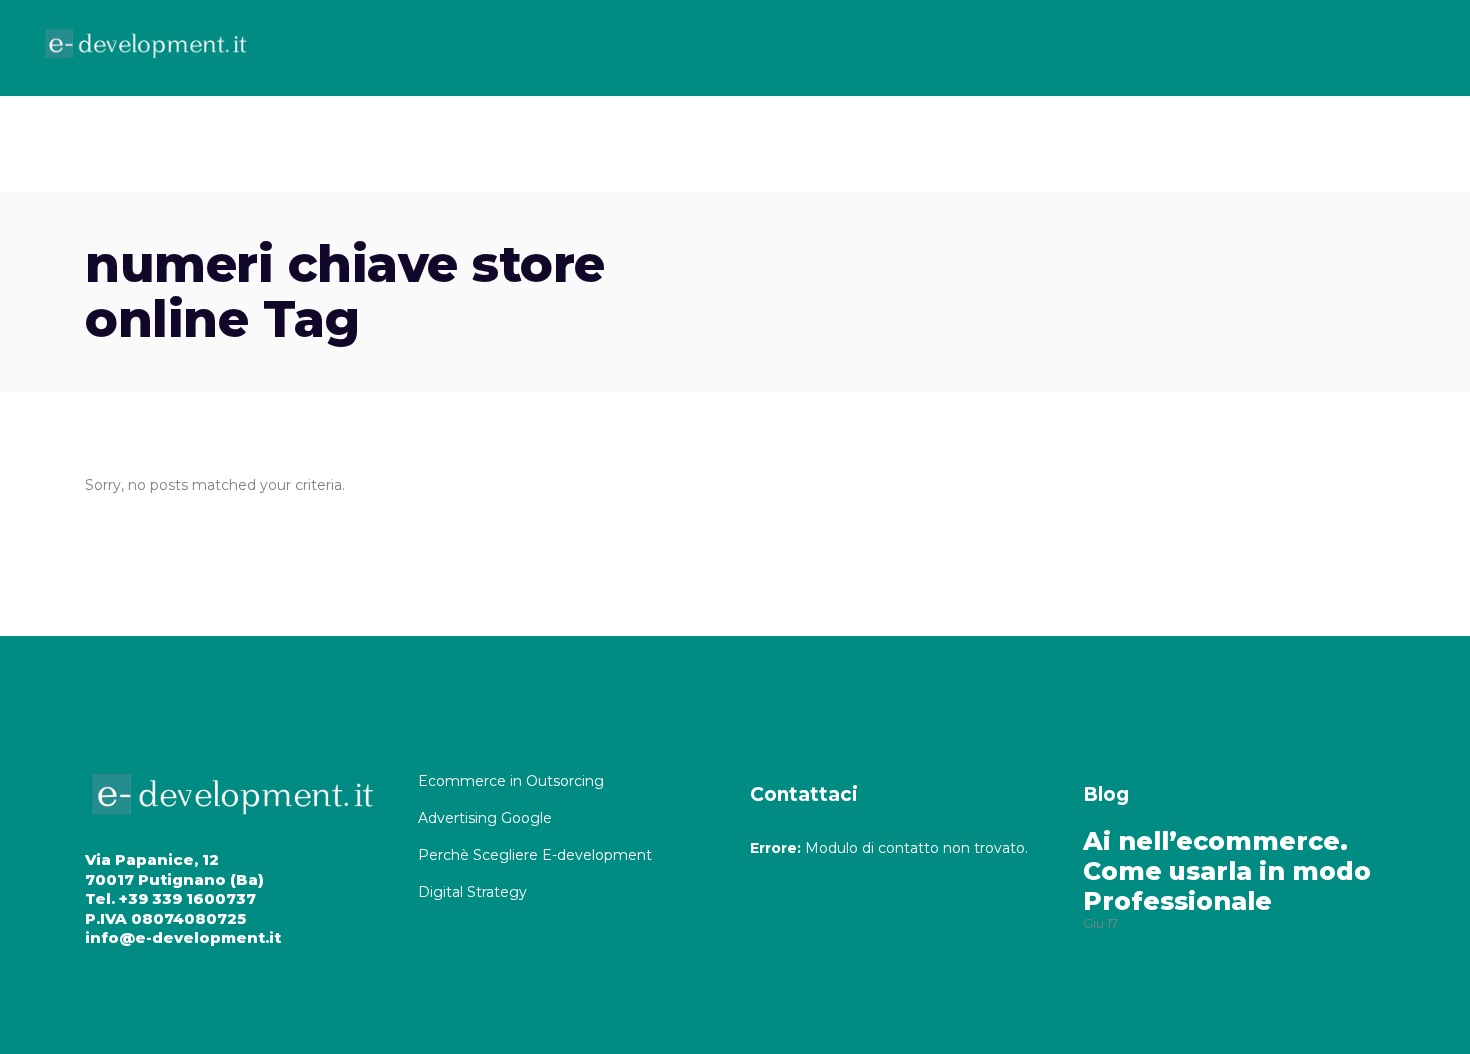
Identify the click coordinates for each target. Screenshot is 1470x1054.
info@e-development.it (183, 937)
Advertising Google (487, 818)
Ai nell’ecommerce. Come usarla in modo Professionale (1227, 871)
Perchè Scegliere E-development (537, 855)
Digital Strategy (472, 892)
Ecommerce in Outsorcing (511, 781)
